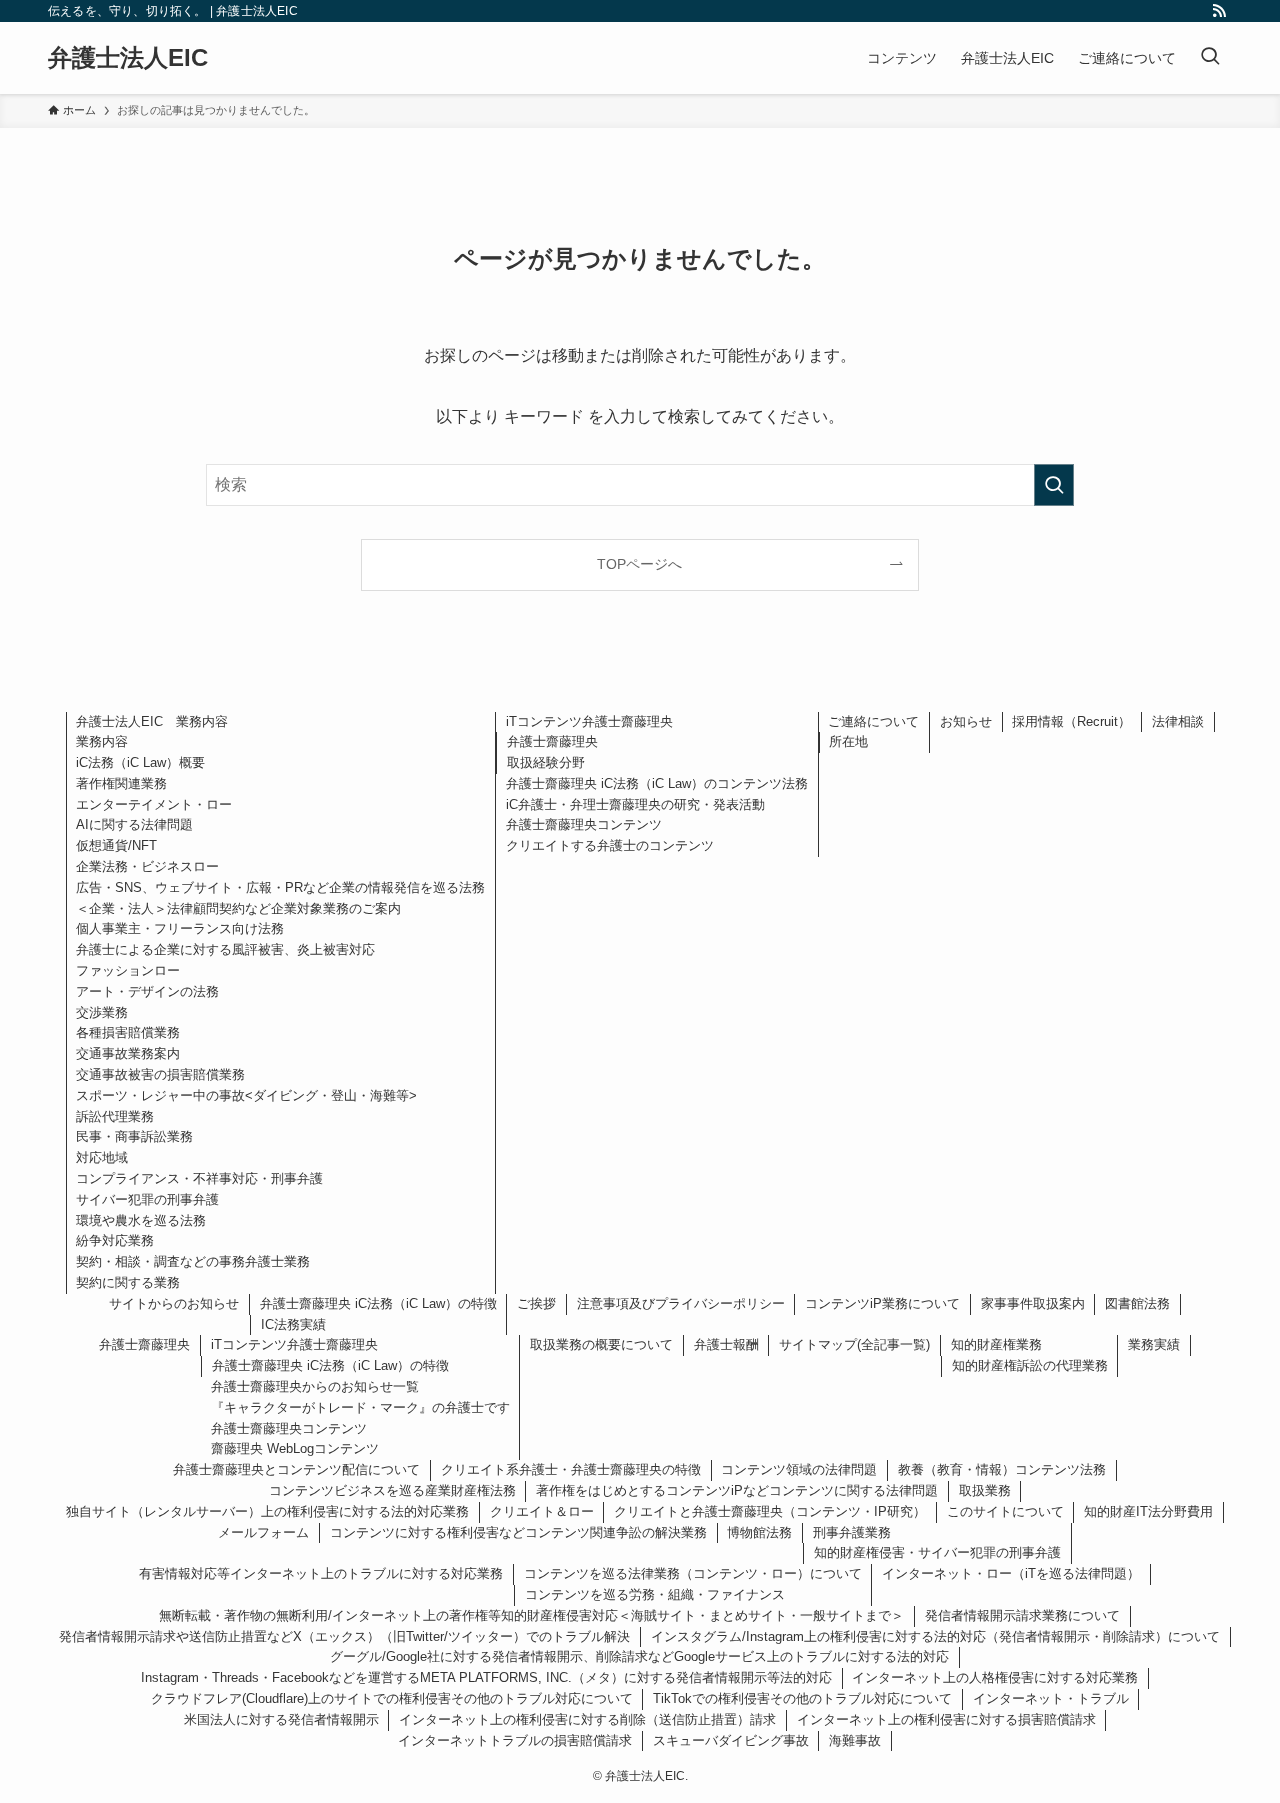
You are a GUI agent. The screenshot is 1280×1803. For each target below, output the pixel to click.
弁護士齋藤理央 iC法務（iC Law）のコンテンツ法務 (657, 783)
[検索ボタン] (1210, 58)
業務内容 (102, 741)
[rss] (1219, 11)
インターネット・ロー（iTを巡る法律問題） (1011, 1573)
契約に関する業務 (128, 1282)
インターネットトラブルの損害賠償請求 (515, 1740)
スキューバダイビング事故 (731, 1740)
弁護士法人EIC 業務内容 (152, 721)
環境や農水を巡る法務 (141, 1220)
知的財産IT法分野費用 (1148, 1511)
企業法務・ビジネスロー (147, 866)
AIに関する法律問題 (134, 824)
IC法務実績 (293, 1324)
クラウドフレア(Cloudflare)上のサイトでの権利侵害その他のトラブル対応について (392, 1698)
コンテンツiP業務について (882, 1303)
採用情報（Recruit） (1071, 721)
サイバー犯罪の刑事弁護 (147, 1199)
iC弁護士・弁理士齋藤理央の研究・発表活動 (635, 804)
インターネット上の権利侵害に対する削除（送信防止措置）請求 (587, 1719)
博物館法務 (759, 1532)
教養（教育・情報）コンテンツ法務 (1002, 1469)
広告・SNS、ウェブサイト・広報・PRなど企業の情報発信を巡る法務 (280, 887)
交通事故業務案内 (128, 1053)
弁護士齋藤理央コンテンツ (584, 824)
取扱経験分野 (546, 762)
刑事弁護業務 (852, 1532)
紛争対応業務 (115, 1240)
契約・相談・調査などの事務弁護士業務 (193, 1261)
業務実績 (1154, 1344)
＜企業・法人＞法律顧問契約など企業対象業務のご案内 (238, 908)
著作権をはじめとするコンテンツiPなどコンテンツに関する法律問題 (737, 1490)
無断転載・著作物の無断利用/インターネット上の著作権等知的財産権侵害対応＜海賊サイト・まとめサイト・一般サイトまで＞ (531, 1615)
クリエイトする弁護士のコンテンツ (610, 845)
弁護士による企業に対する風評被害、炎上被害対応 (225, 949)
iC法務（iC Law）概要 (140, 762)
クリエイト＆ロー (542, 1511)
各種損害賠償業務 (128, 1032)
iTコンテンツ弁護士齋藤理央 (589, 721)
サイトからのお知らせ (174, 1303)
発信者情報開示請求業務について (1022, 1615)
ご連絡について (873, 721)
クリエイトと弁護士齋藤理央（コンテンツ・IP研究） (770, 1511)
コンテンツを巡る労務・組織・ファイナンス (655, 1594)
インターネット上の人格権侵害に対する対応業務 (995, 1677)
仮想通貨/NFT (116, 845)
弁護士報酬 (726, 1344)
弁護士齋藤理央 (552, 741)
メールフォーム (263, 1532)
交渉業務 (102, 1012)
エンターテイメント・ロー (154, 804)
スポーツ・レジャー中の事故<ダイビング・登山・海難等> (246, 1095)
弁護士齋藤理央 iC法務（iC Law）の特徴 (378, 1303)
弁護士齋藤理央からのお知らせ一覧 (315, 1386)
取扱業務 (985, 1490)
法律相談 (1178, 721)
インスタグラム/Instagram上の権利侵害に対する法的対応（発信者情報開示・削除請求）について (935, 1636)
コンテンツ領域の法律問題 (799, 1469)
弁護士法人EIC (128, 58)
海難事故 (855, 1740)
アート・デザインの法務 (147, 991)
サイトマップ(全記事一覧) (854, 1344)
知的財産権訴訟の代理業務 (1030, 1365)
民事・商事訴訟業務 (134, 1136)
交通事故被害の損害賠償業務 (160, 1074)
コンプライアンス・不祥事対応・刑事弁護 (199, 1178)
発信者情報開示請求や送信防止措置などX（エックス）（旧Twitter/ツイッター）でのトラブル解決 (344, 1636)
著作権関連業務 (121, 783)
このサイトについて (1005, 1511)
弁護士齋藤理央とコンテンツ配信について (296, 1469)
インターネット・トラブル (1051, 1698)
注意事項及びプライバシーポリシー (681, 1303)
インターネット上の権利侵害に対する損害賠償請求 (946, 1719)
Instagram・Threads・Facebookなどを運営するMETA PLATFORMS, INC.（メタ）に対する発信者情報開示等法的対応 (486, 1677)
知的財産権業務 (996, 1344)
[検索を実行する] (1054, 485)
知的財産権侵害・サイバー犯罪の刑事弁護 (937, 1552)
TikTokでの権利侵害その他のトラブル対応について (802, 1698)
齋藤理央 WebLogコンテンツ (295, 1448)
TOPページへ (639, 564)
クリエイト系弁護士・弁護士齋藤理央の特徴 (571, 1469)
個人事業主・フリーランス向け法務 (180, 928)
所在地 (848, 741)
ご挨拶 (536, 1303)
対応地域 (102, 1157)
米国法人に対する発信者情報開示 (281, 1719)
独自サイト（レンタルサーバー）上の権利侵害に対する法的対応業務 (267, 1511)
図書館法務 (1137, 1303)
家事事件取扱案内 (1033, 1303)
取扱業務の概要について (601, 1344)
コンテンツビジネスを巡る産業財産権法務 (392, 1490)
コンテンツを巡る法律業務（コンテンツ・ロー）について (693, 1573)
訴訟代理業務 (115, 1116)
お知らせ (966, 721)
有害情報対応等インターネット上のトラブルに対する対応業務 (321, 1573)
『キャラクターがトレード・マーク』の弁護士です (360, 1407)
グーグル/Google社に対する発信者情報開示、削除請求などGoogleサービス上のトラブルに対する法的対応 (639, 1656)
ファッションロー (128, 970)
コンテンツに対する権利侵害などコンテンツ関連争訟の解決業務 (518, 1532)
